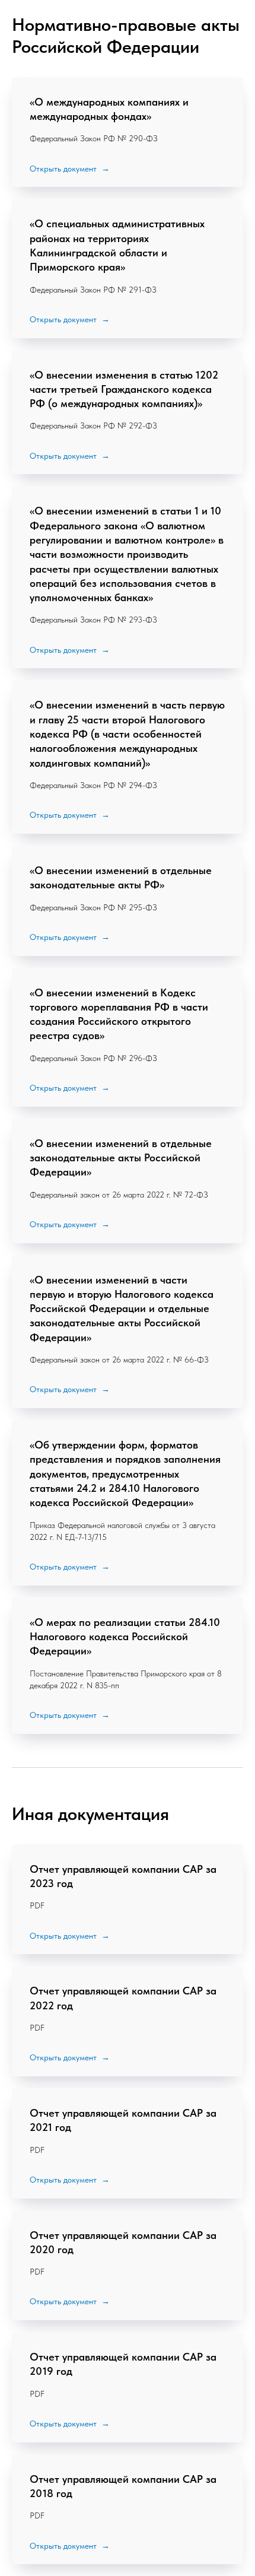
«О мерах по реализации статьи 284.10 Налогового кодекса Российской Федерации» (125, 1637)
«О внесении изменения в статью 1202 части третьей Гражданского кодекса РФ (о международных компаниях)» (124, 389)
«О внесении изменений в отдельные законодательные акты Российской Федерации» (121, 1158)
